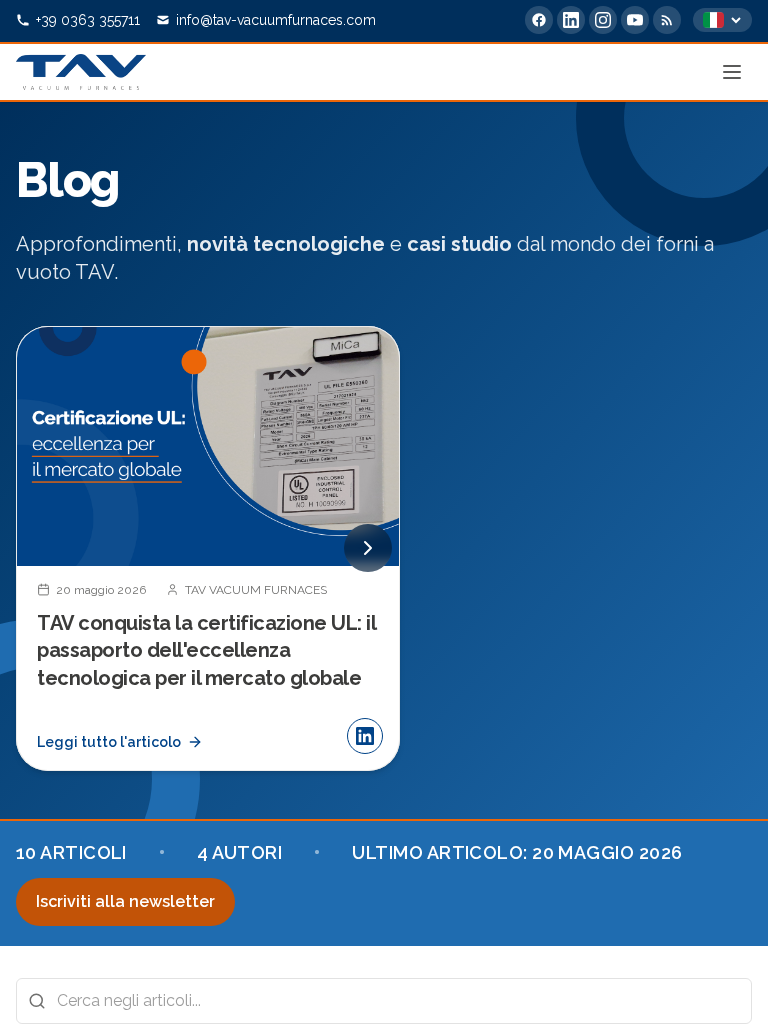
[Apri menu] (732, 72)
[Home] (81, 72)
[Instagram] (603, 20)
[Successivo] (368, 548)
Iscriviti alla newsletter (125, 901)
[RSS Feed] (667, 20)
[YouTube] (635, 20)
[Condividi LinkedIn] (365, 736)
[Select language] (722, 20)
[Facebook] (539, 20)
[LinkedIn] (571, 20)
